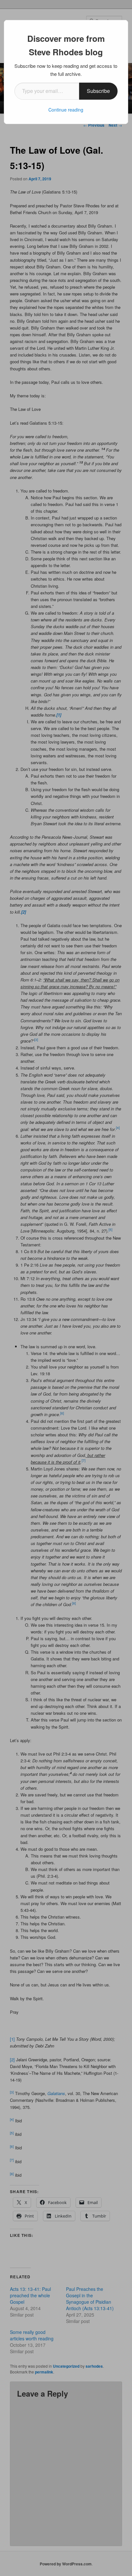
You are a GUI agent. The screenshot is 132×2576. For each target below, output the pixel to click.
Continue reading (66, 110)
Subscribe (98, 91)
